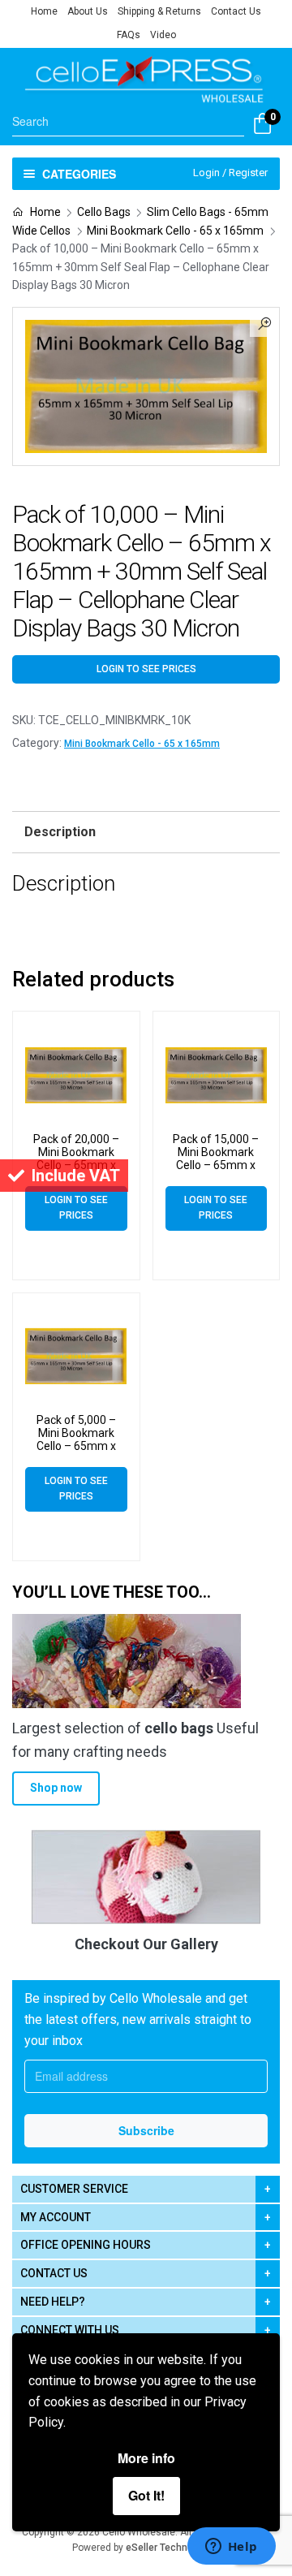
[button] (264, 322)
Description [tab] (60, 832)
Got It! (146, 2495)
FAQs (129, 35)
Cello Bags (104, 212)
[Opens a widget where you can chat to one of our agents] (231, 2548)
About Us (88, 11)
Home (44, 11)
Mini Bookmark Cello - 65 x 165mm (175, 231)
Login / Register (230, 173)
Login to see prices (146, 669)
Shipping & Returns (159, 11)
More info (146, 2458)
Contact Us (236, 11)
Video (163, 35)
